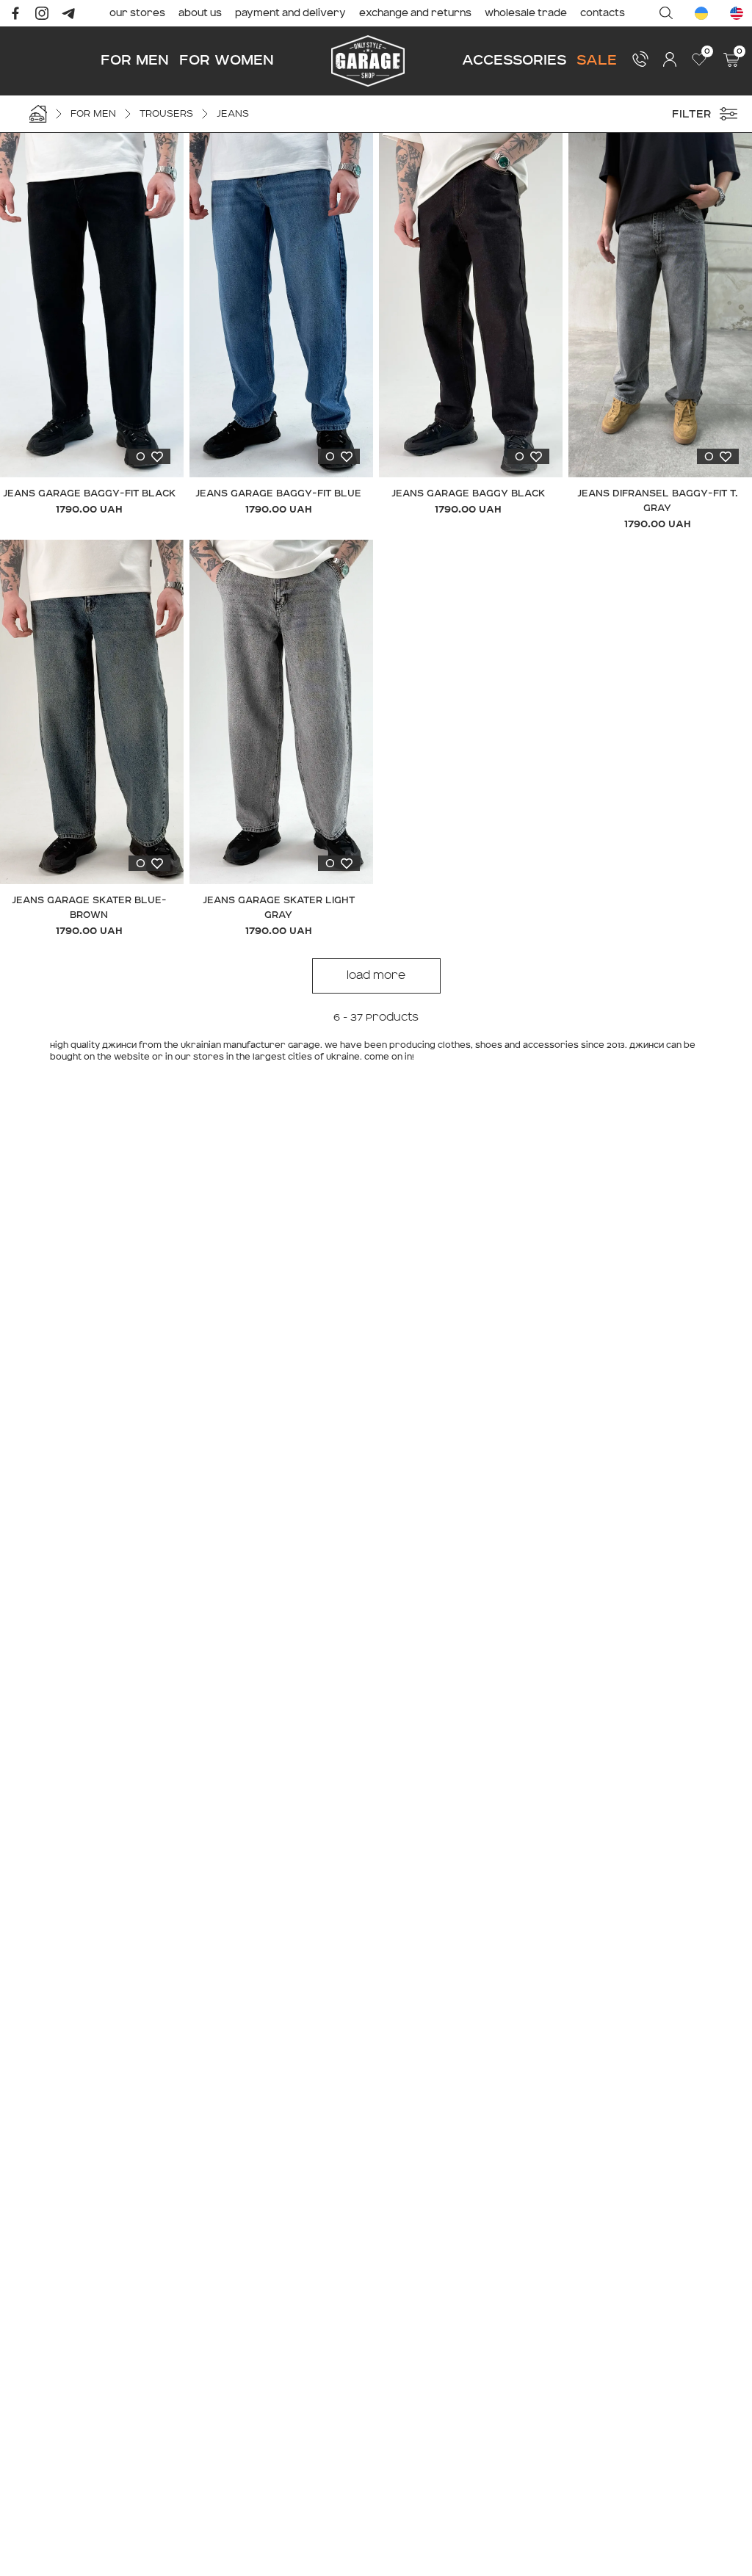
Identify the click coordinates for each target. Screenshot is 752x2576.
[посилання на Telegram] (68, 13)
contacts (603, 13)
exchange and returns (415, 13)
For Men (135, 59)
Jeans (233, 114)
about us (200, 13)
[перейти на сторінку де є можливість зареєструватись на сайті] (670, 59)
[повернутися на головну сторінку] (368, 61)
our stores (137, 13)
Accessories (514, 59)
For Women (227, 59)
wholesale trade (526, 13)
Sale (597, 59)
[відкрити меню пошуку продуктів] (666, 13)
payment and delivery (290, 13)
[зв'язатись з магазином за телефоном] (640, 58)
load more (376, 976)
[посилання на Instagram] (42, 13)
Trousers (166, 114)
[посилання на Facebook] (15, 13)
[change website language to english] (737, 13)
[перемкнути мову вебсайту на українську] (701, 13)
